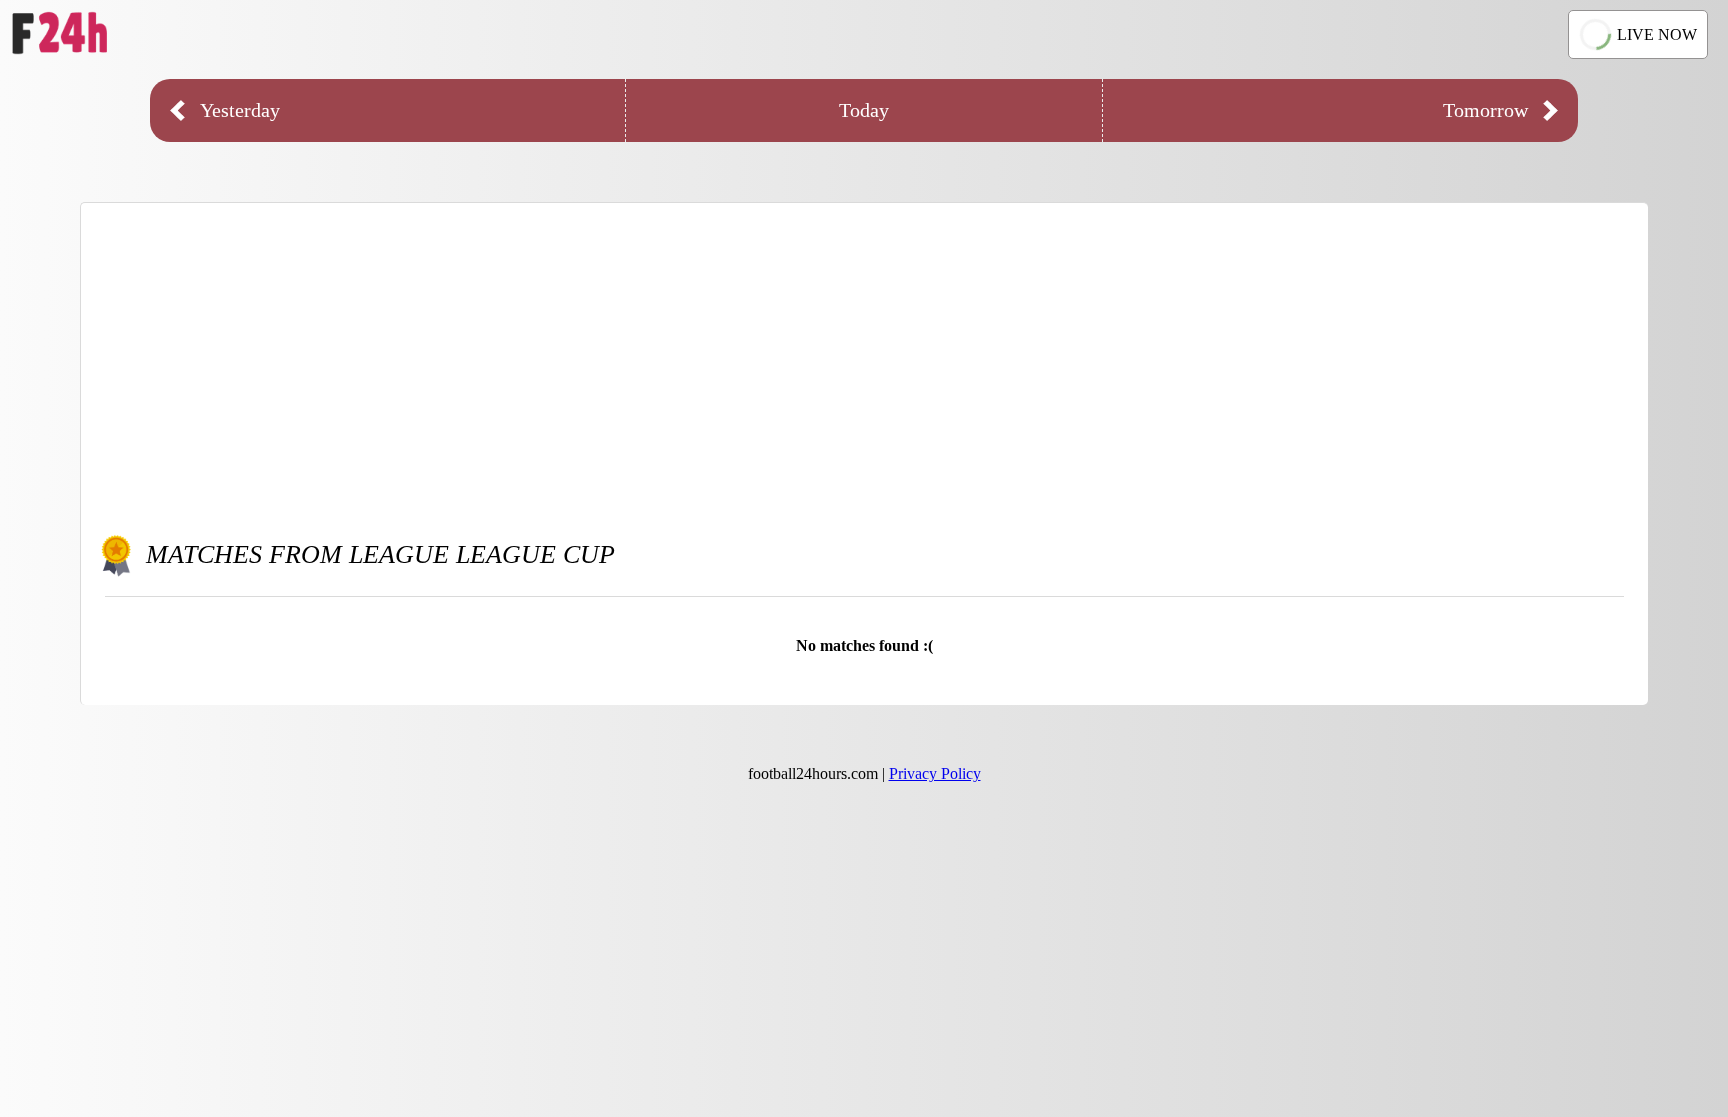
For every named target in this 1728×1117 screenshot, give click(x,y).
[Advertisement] (865, 363)
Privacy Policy (935, 773)
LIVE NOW (1657, 34)
